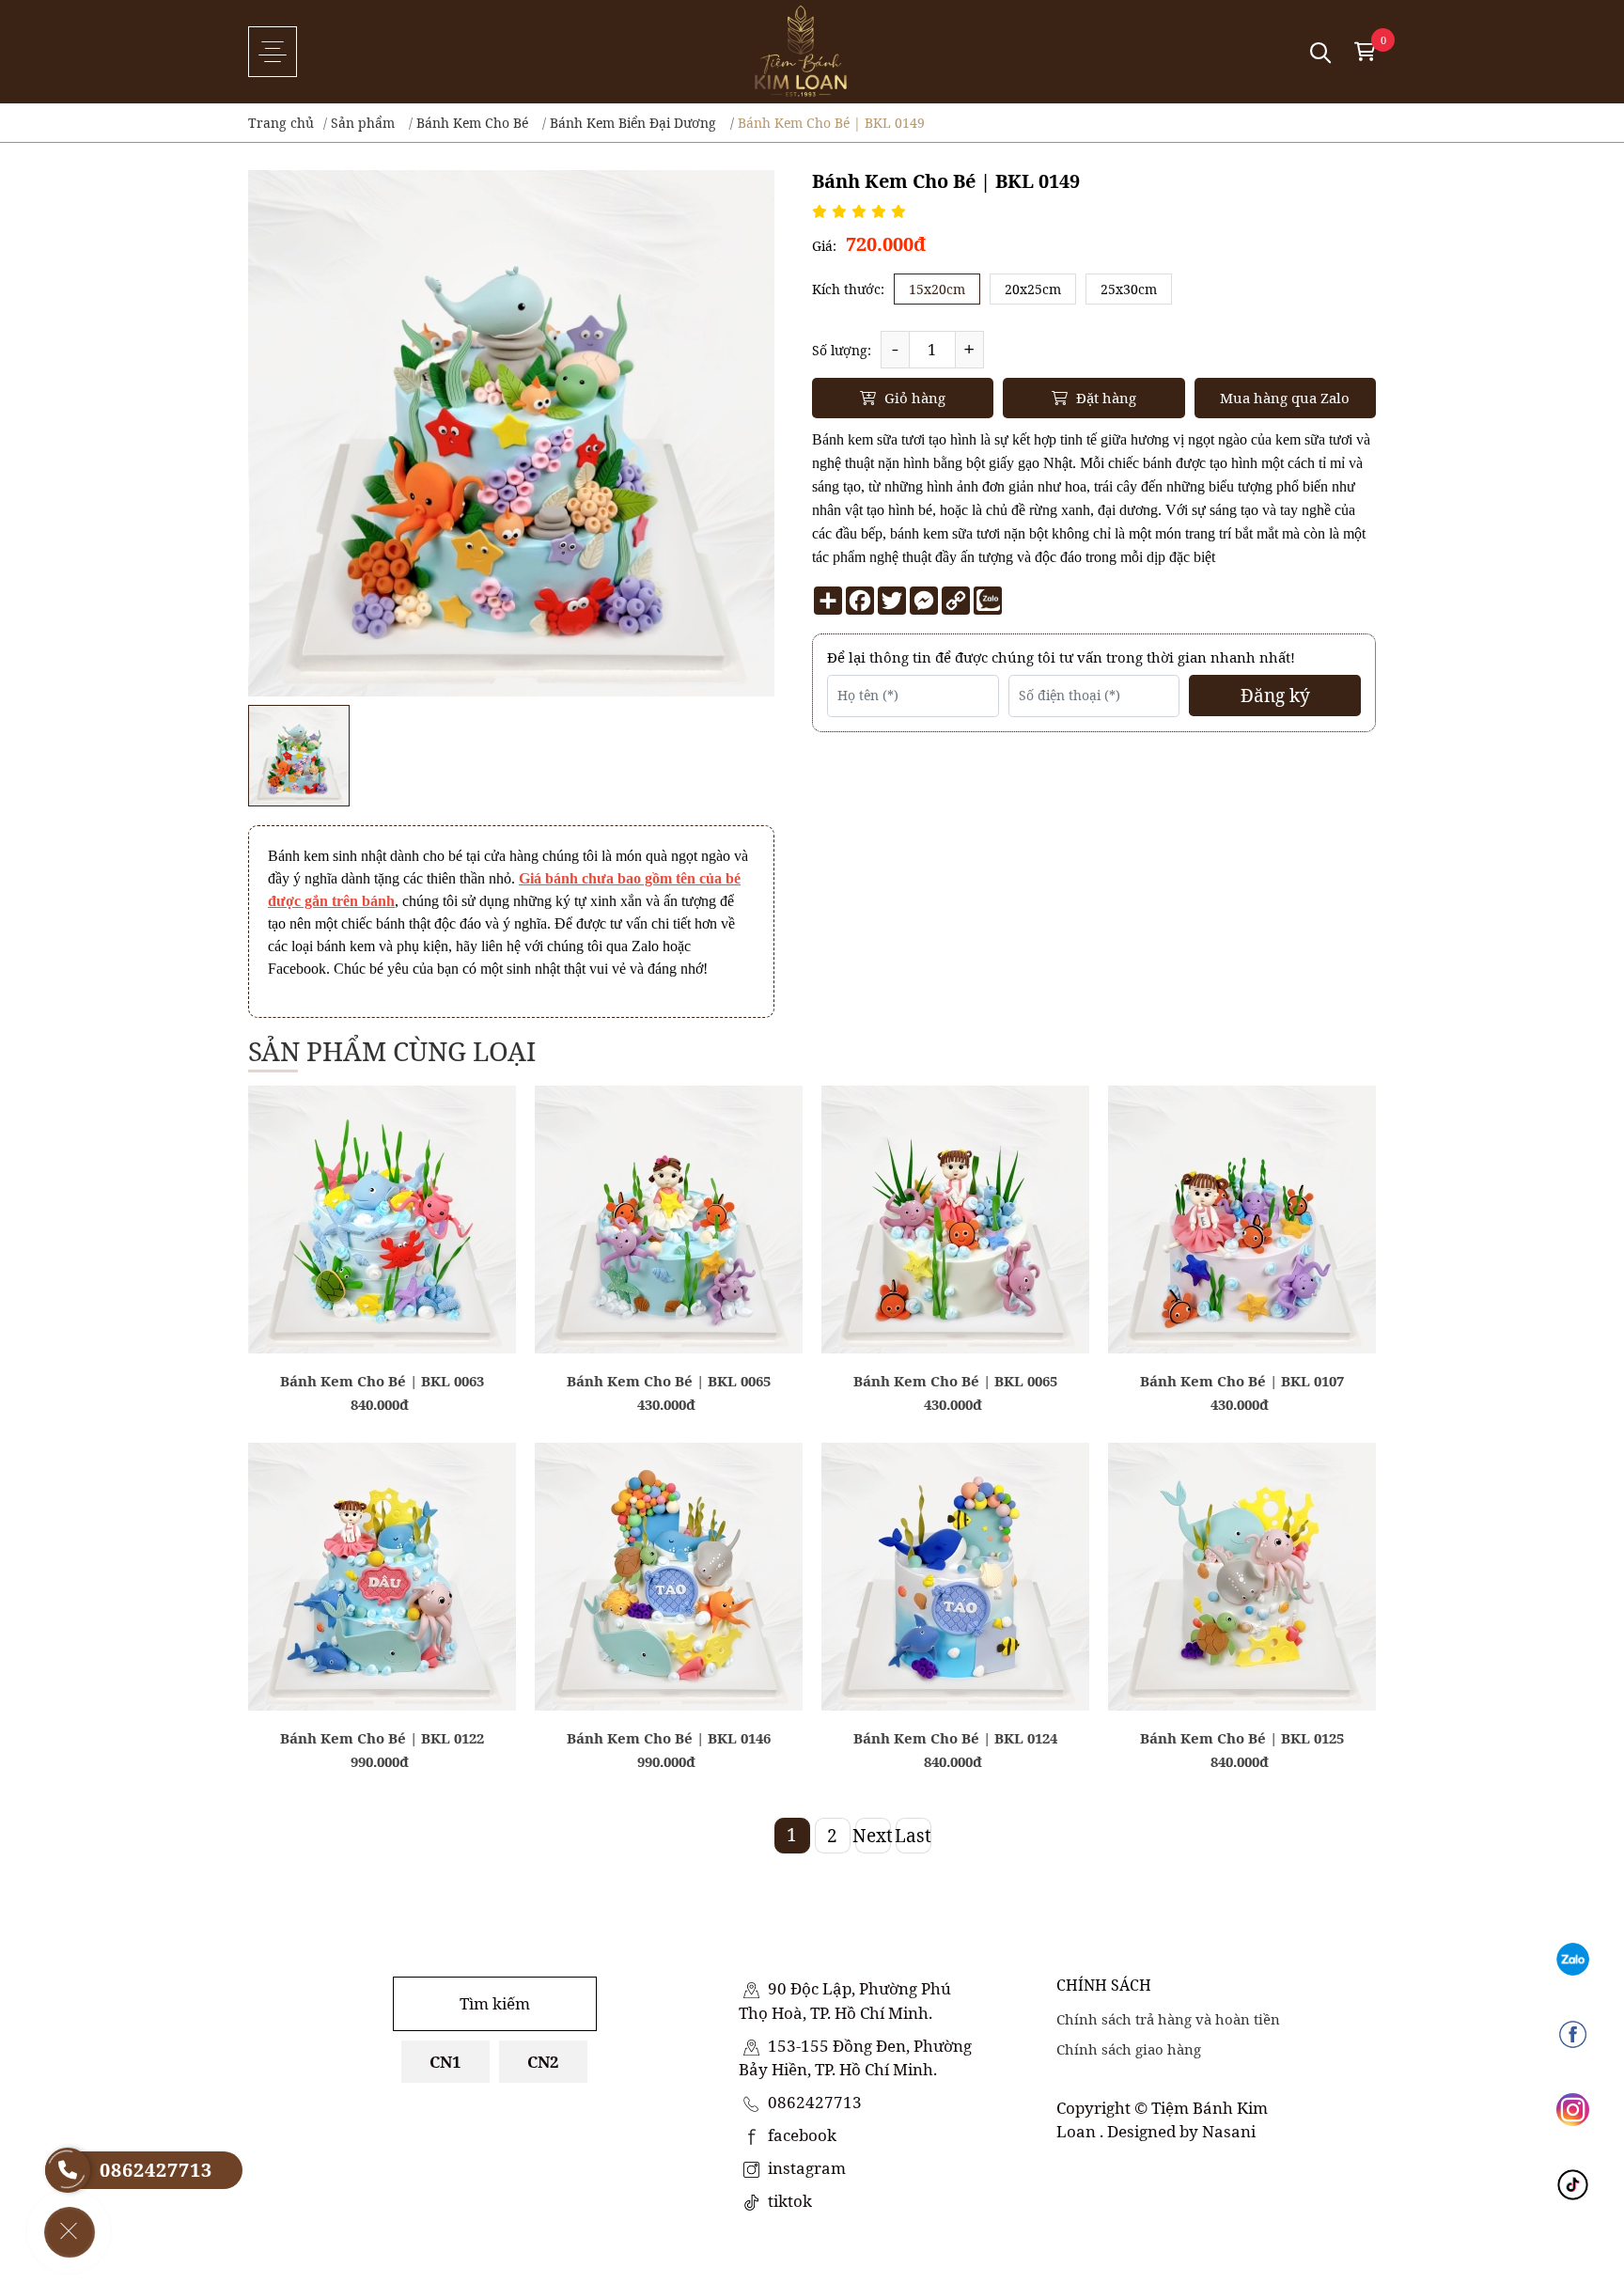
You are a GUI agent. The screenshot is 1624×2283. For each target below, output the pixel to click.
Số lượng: (842, 350)
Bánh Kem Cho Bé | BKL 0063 (382, 1381)
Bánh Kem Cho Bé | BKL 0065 (669, 1381)
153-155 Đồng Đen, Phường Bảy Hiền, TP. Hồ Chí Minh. (855, 2058)
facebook (800, 2135)
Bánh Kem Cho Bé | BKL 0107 (1242, 1381)
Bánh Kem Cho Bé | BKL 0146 (669, 1738)
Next (873, 1836)
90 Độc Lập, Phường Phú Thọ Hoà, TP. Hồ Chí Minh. (845, 2001)
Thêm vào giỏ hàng (383, 1326)
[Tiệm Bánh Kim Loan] (801, 52)
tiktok (788, 2201)
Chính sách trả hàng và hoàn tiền (1168, 2019)
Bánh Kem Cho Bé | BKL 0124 (955, 1738)
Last (913, 1836)
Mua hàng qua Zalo (1285, 398)
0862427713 (813, 2102)
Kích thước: (848, 289)
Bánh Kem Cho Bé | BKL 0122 (382, 1738)
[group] (299, 756)
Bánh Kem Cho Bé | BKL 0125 (1242, 1738)
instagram (805, 2168)
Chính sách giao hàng (1129, 2049)
